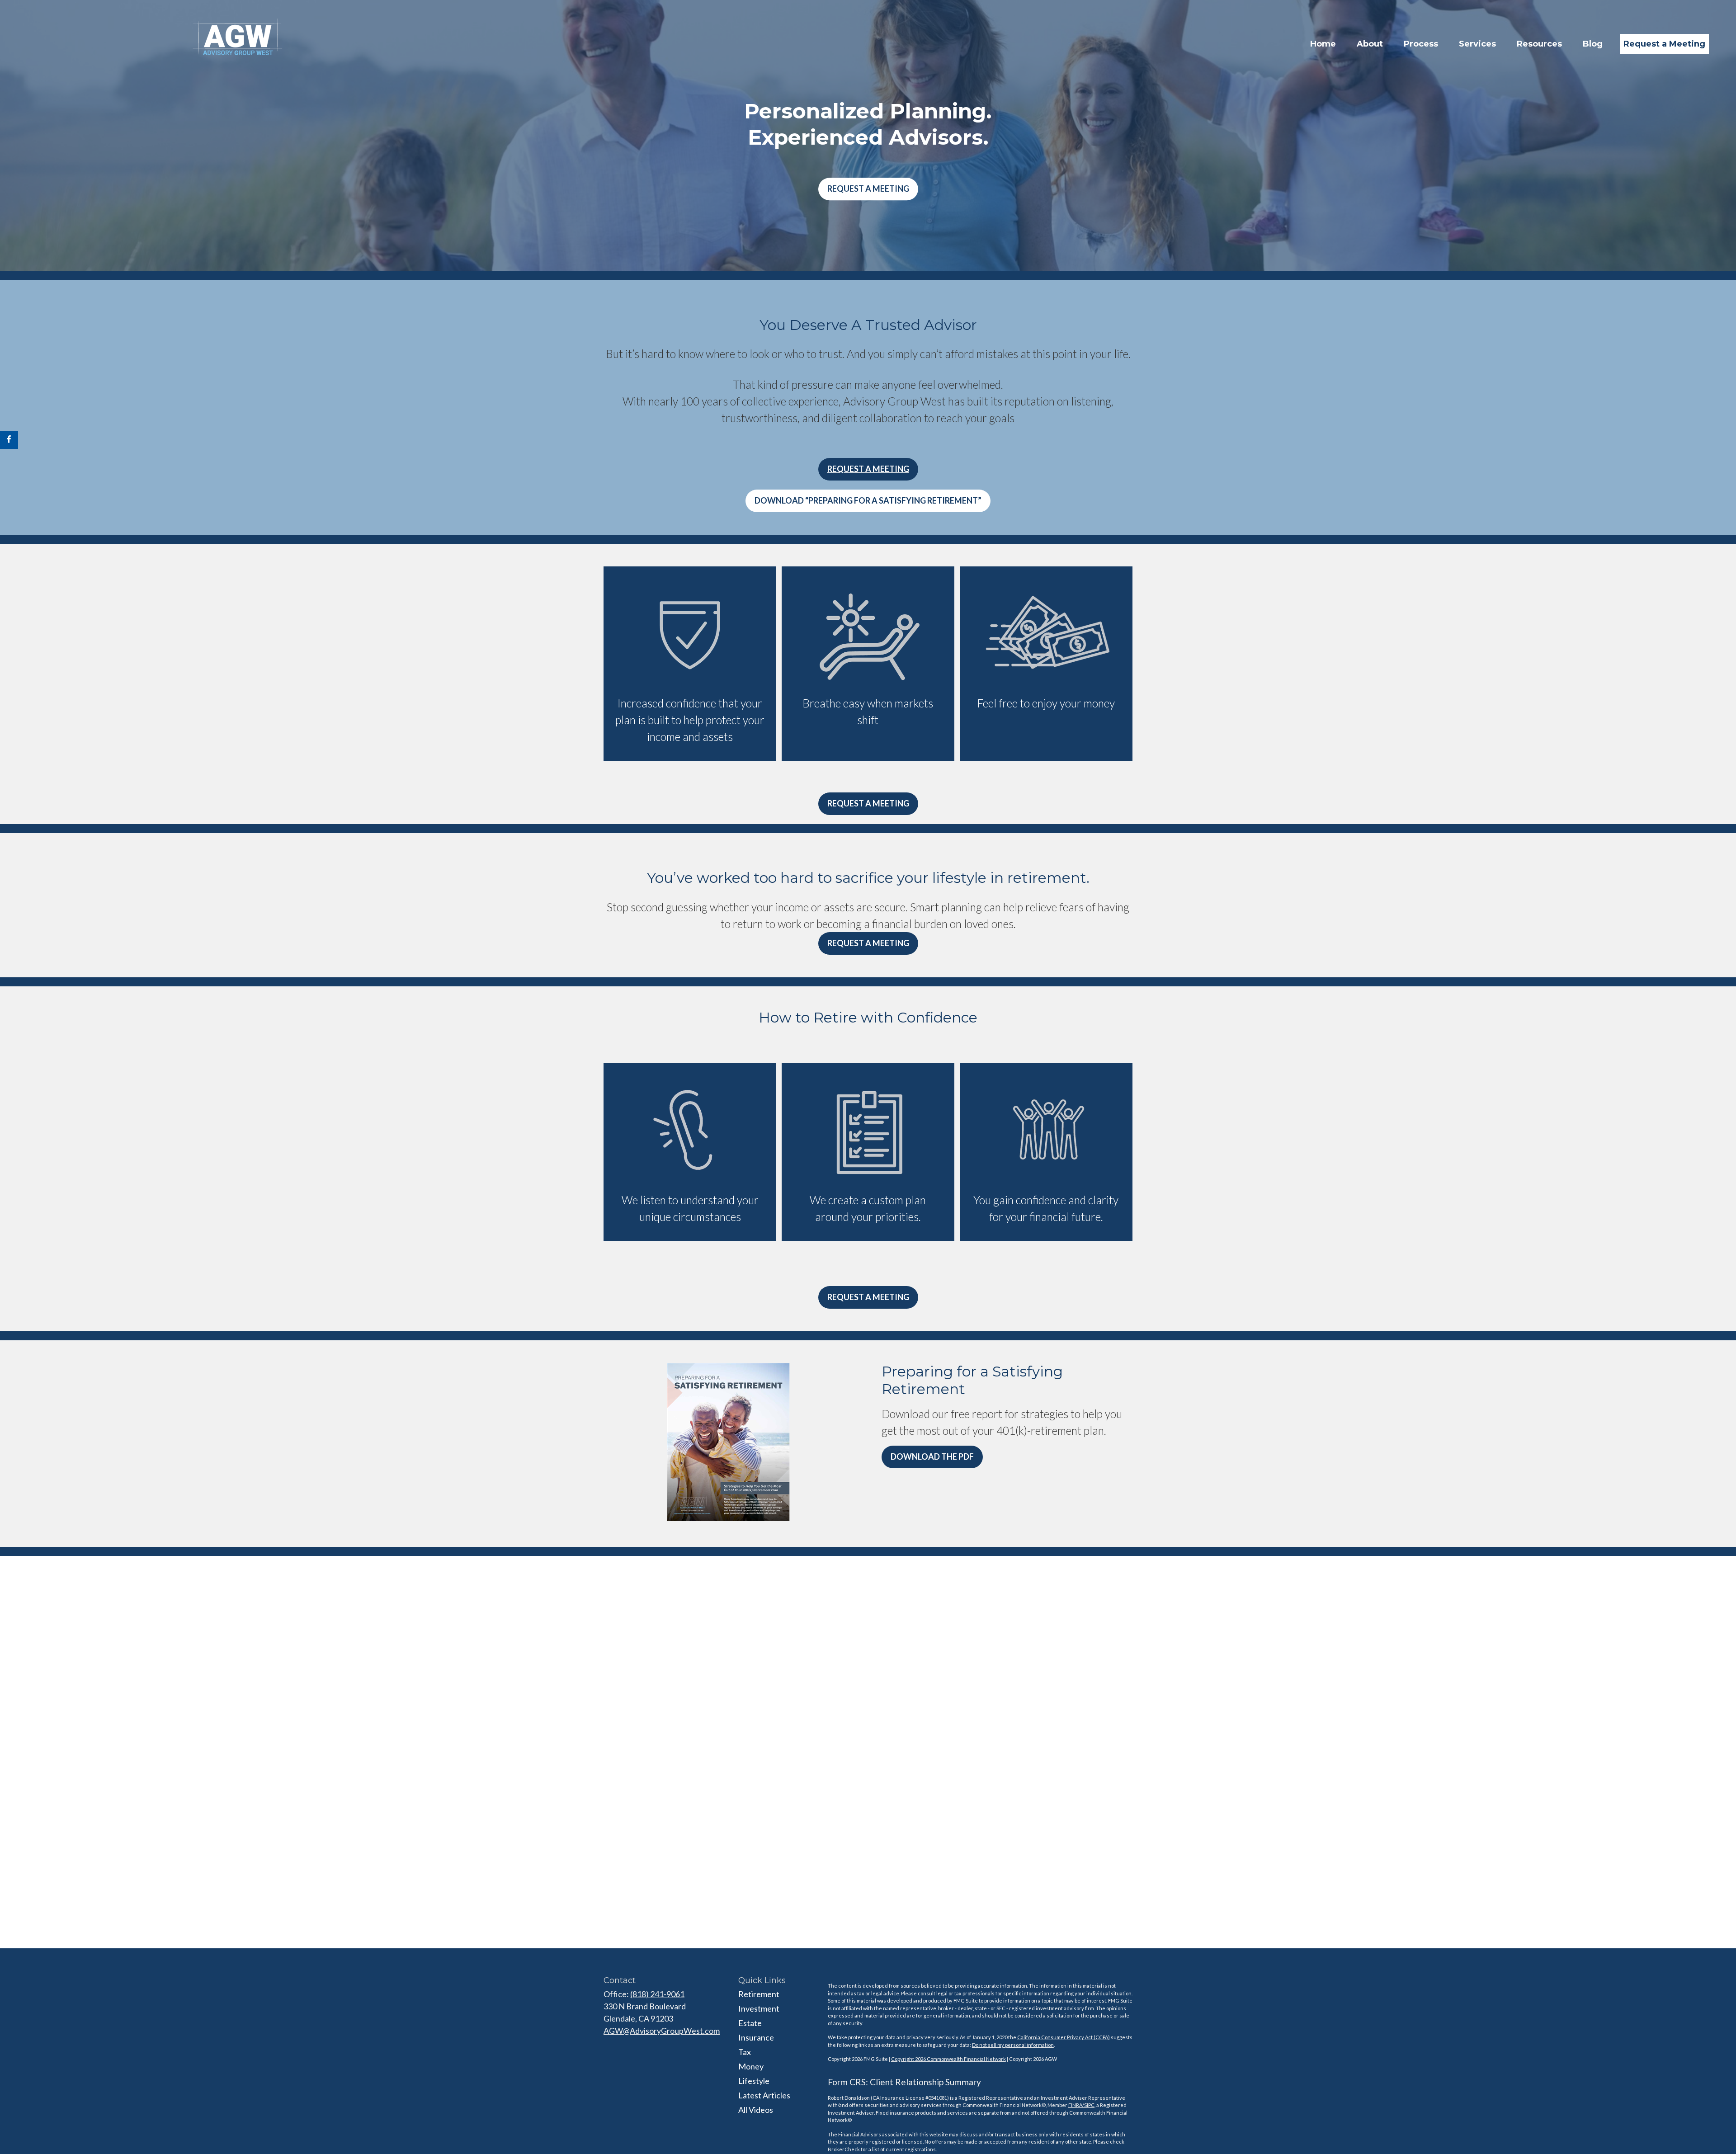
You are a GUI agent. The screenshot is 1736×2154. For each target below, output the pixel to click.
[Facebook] (9, 440)
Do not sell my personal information (1013, 2045)
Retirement (759, 1994)
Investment (759, 2008)
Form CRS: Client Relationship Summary (904, 2082)
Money (751, 2066)
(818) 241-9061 (657, 1994)
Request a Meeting (868, 189)
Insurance (756, 2037)
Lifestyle (754, 2081)
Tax (745, 2052)
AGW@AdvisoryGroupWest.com (662, 2031)
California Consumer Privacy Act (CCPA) (1064, 2037)
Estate (750, 2023)
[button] (1323, 44)
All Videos (756, 2110)
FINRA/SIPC (1081, 2105)
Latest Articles (764, 2095)
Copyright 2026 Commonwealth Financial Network (948, 2059)
